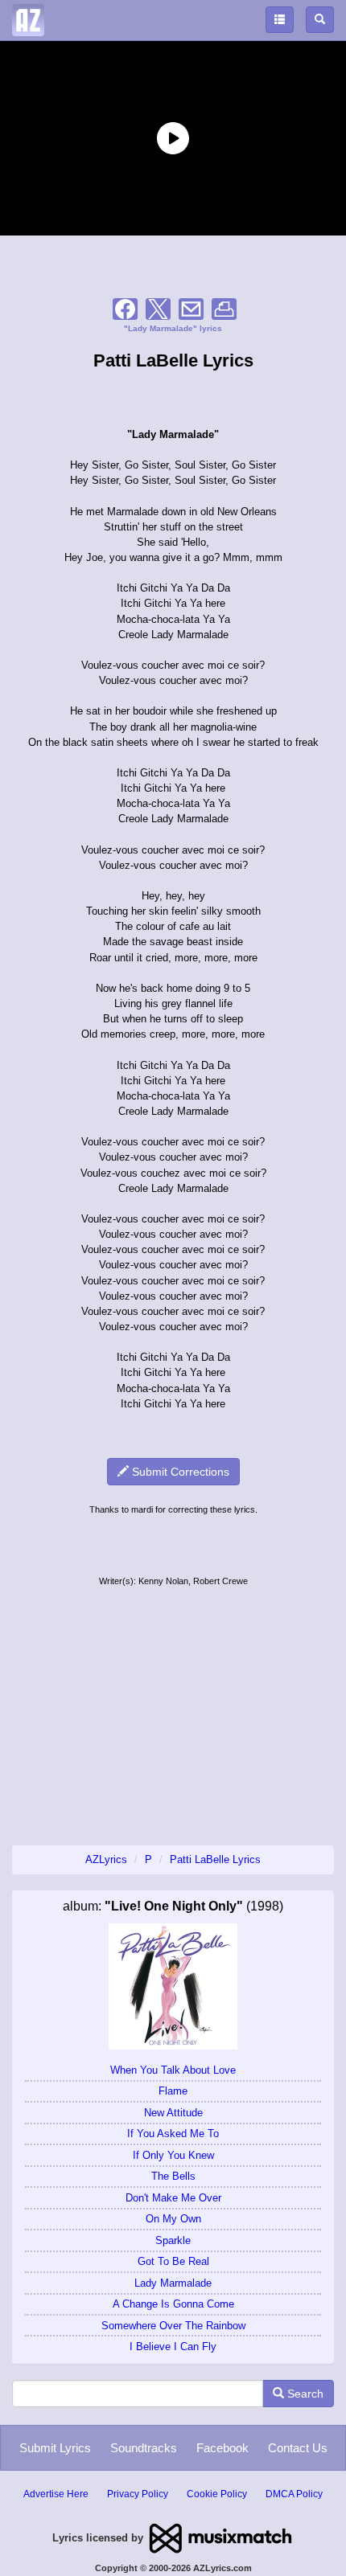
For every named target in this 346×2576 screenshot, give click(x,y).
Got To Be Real (173, 2261)
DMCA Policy (294, 2494)
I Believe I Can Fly (173, 2347)
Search (304, 2394)
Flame (173, 2091)
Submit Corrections (179, 1472)
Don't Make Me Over (173, 2198)
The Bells (173, 2176)
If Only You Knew (173, 2155)
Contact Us (298, 2448)
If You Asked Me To (173, 2134)
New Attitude (173, 2113)
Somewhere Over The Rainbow (173, 2326)
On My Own (173, 2219)
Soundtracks (144, 2448)
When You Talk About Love (173, 2070)
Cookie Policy (217, 2494)
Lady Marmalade (173, 2283)
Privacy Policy (138, 2494)
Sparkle (173, 2240)
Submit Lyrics (55, 2448)
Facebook (222, 2448)
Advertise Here (56, 2494)
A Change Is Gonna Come (173, 2304)
